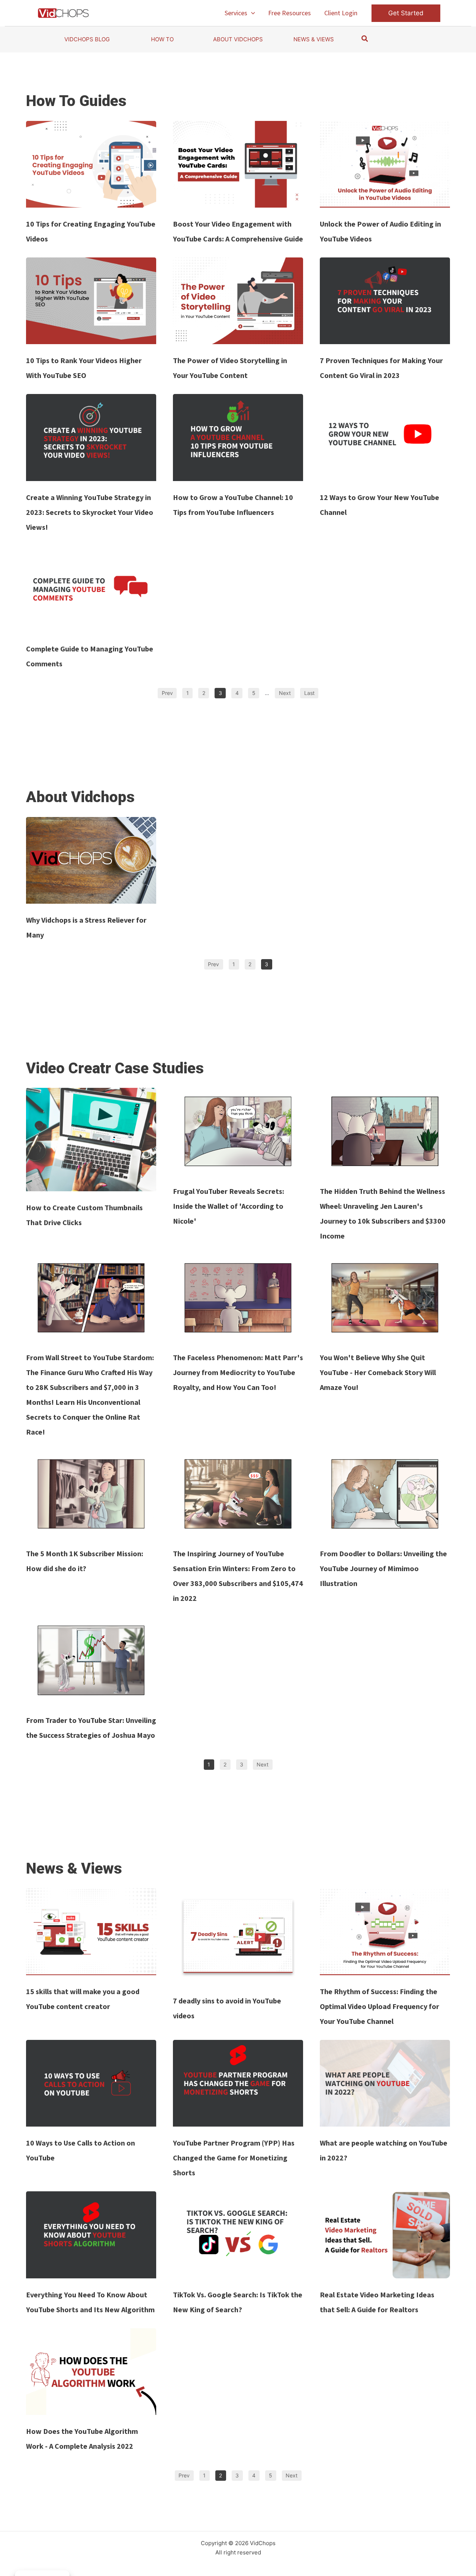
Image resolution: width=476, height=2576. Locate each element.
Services (236, 13)
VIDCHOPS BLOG (87, 39)
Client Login (341, 13)
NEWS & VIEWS (314, 39)
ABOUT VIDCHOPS (238, 39)
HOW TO (162, 39)
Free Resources (290, 13)
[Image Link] (91, 164)
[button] (251, 13)
